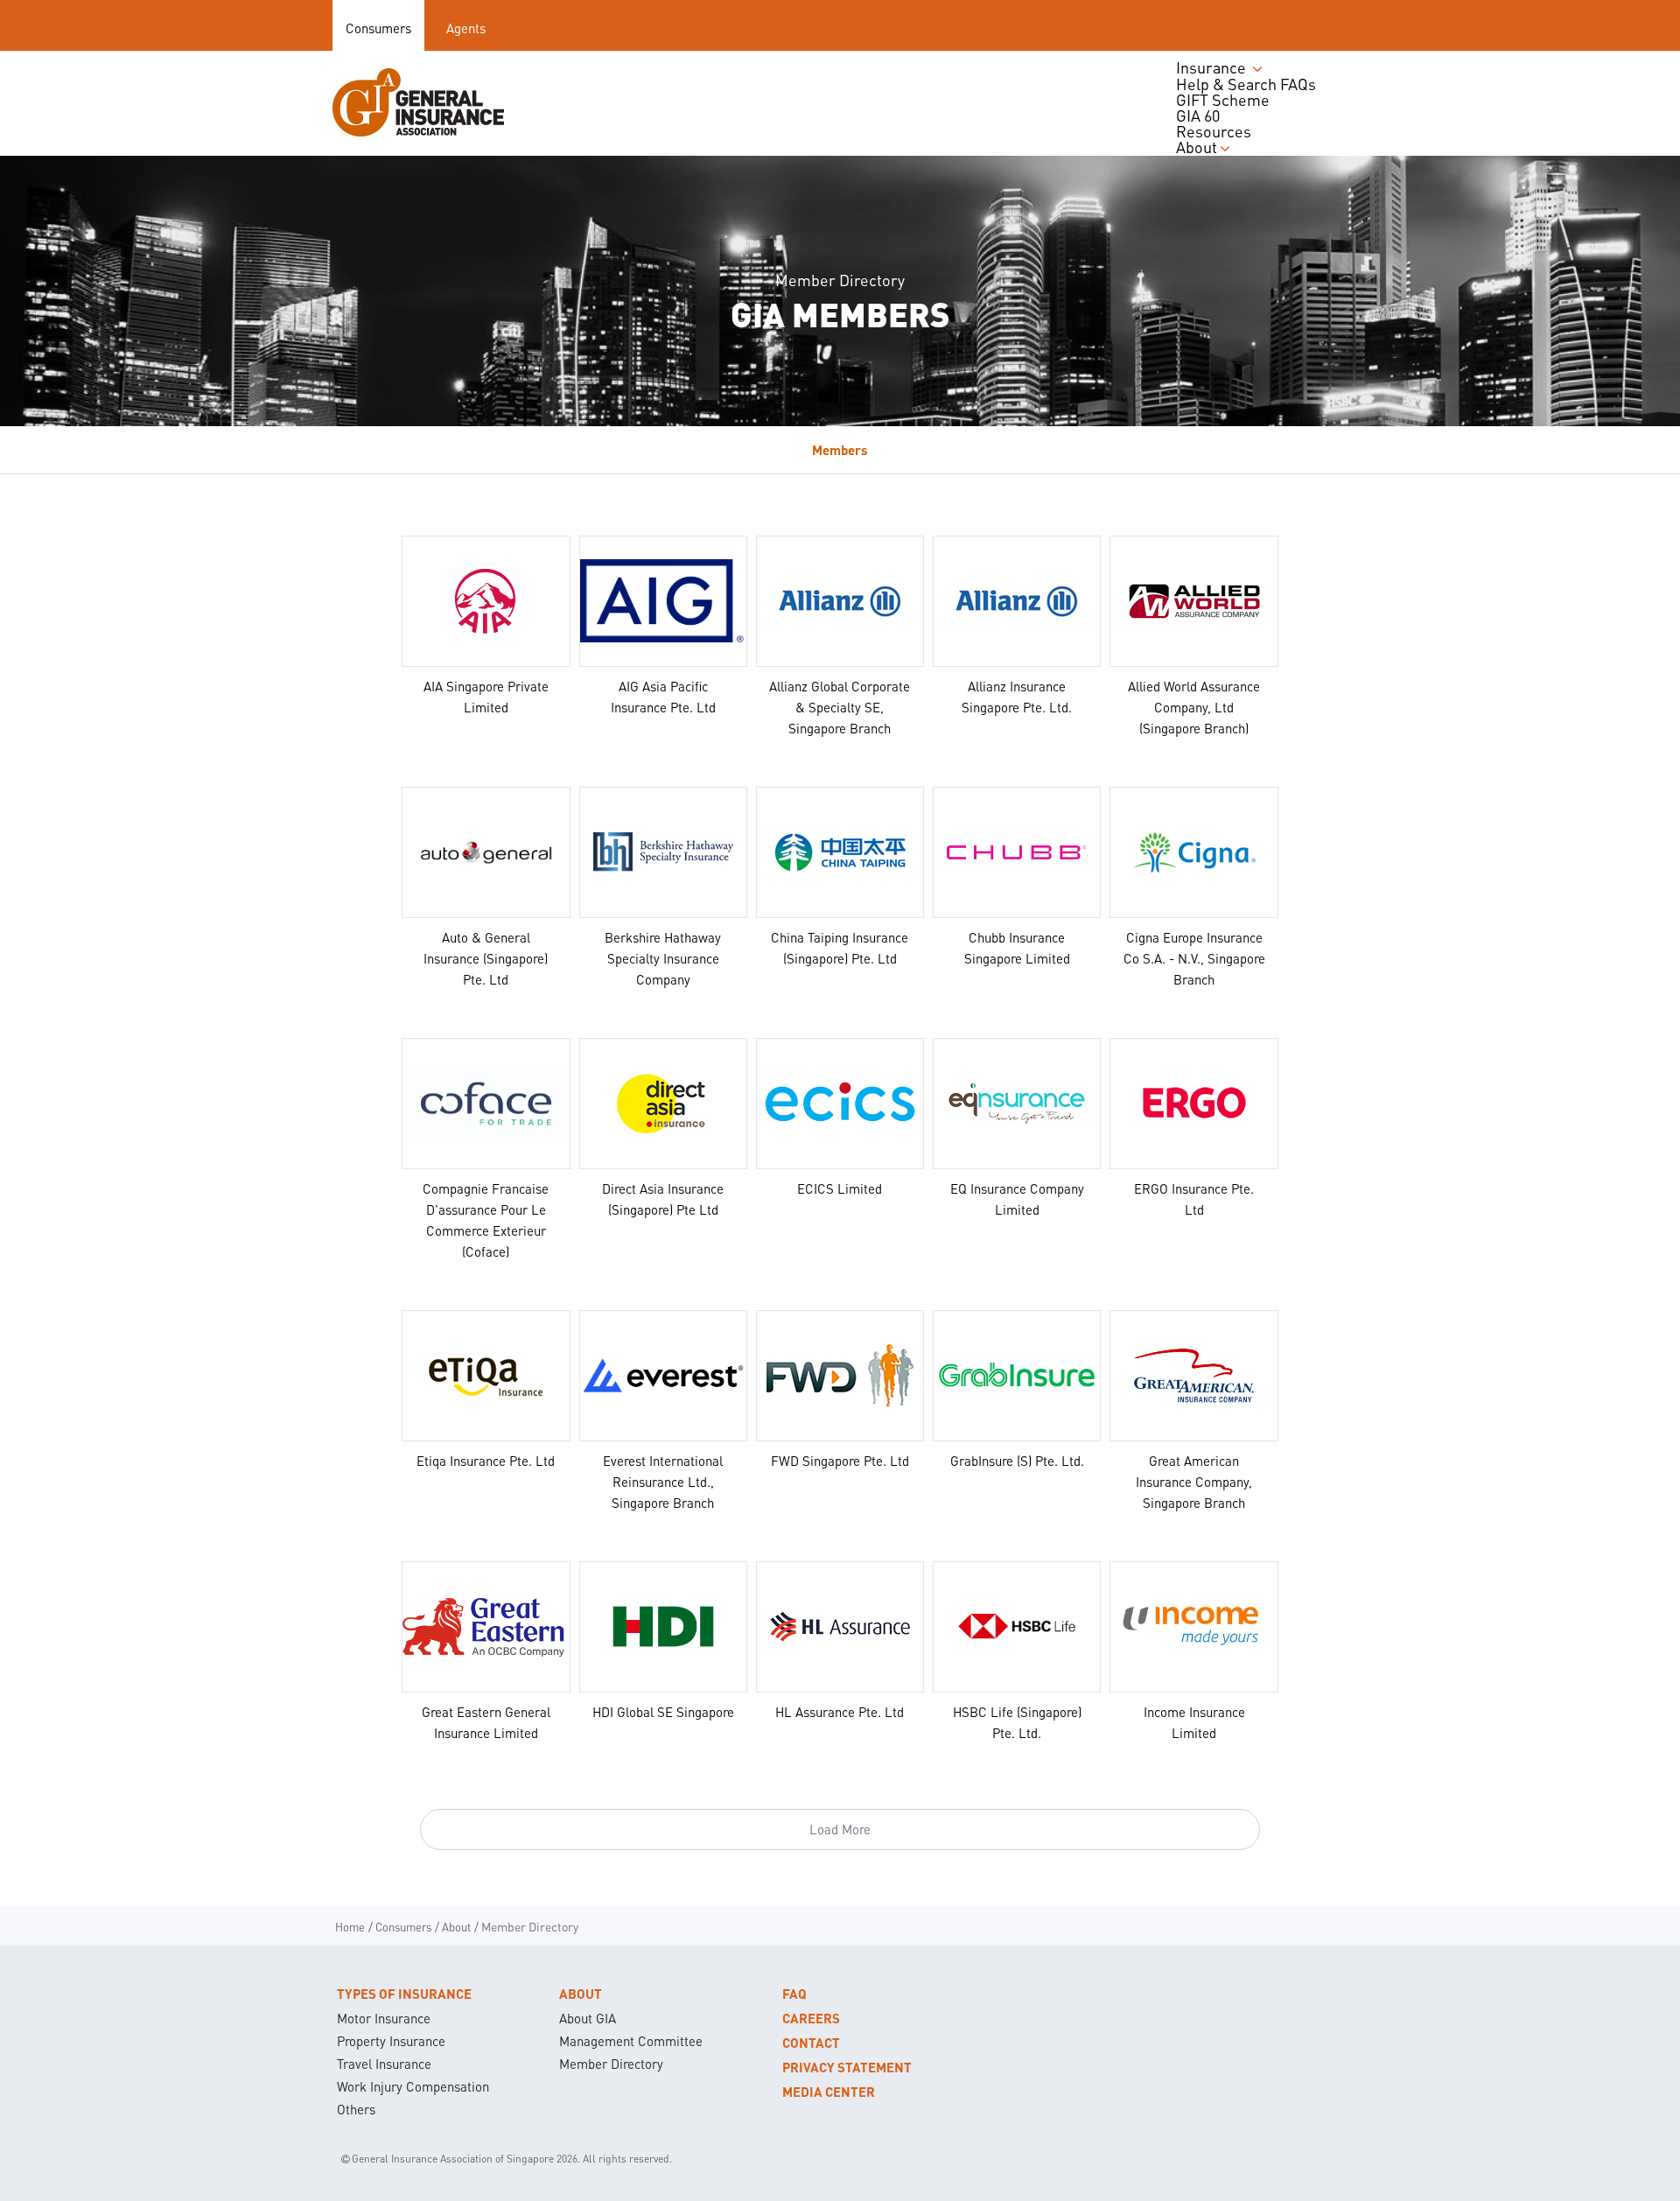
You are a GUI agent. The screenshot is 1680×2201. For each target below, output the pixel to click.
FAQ (794, 1994)
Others (356, 2109)
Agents (466, 28)
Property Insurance (391, 2041)
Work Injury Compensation (413, 2086)
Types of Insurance (404, 1994)
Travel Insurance (384, 2064)
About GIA (588, 2018)
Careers (811, 2018)
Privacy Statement (847, 2067)
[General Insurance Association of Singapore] (418, 102)
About (581, 1994)
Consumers (378, 28)
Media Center (829, 2092)
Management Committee (631, 2041)
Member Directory (611, 2064)
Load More (840, 1829)
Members (840, 450)
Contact (811, 2043)
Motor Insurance (384, 2018)
